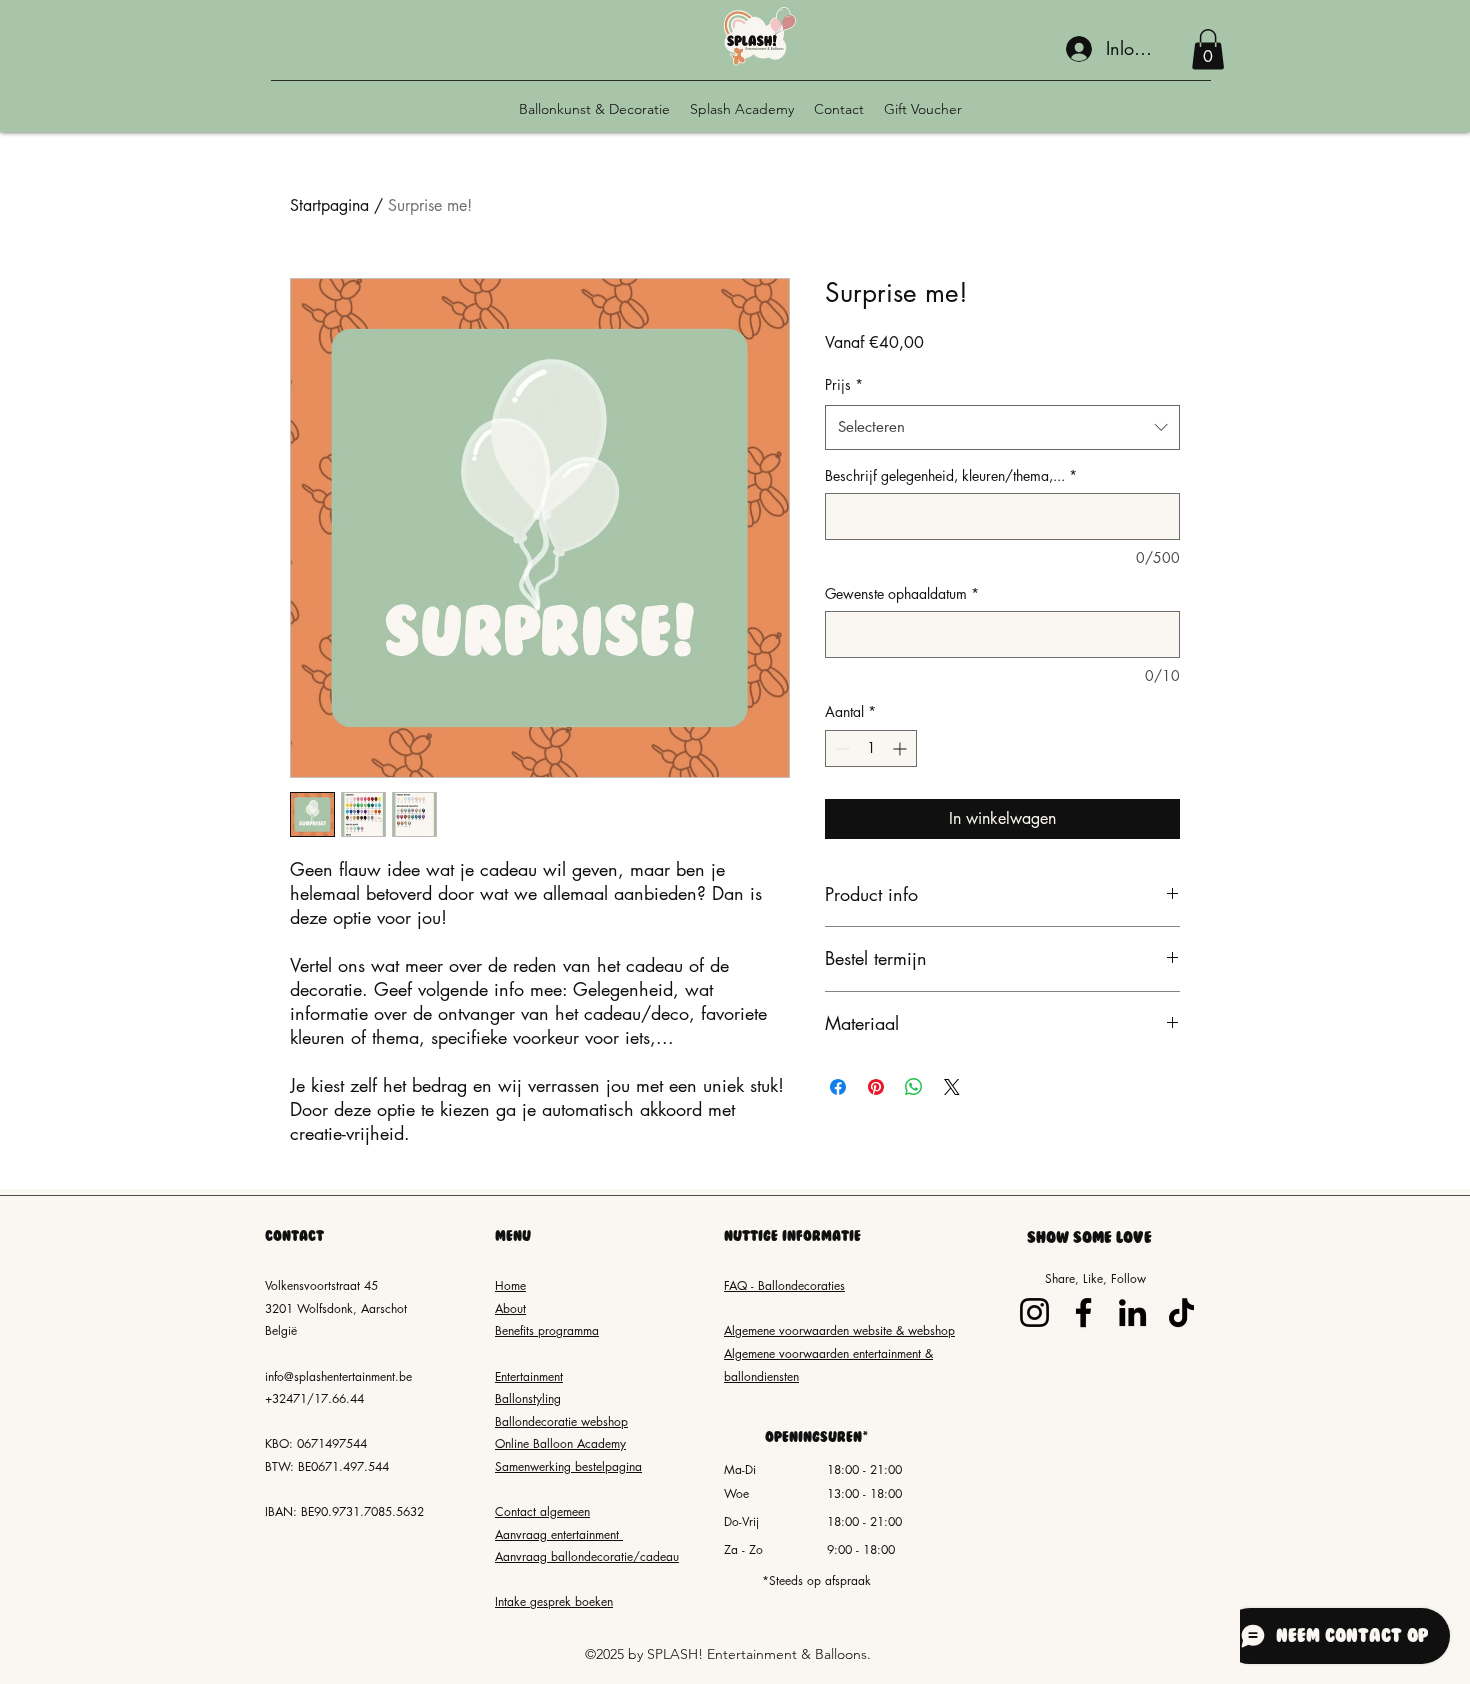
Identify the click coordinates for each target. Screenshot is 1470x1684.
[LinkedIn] (1132, 1312)
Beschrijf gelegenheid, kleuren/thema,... (951, 475)
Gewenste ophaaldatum (902, 593)
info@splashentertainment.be (338, 1376)
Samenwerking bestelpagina (568, 1466)
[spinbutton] (871, 748)
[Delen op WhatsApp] (914, 1087)
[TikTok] (1181, 1312)
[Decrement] (840, 748)
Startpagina (329, 205)
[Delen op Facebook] (838, 1087)
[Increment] (901, 748)
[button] (1208, 49)
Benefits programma (547, 1330)
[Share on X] (952, 1087)
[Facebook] (1083, 1312)
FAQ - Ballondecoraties (784, 1285)
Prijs (844, 384)
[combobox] (1002, 427)
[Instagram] (1034, 1312)
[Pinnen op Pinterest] (876, 1087)
